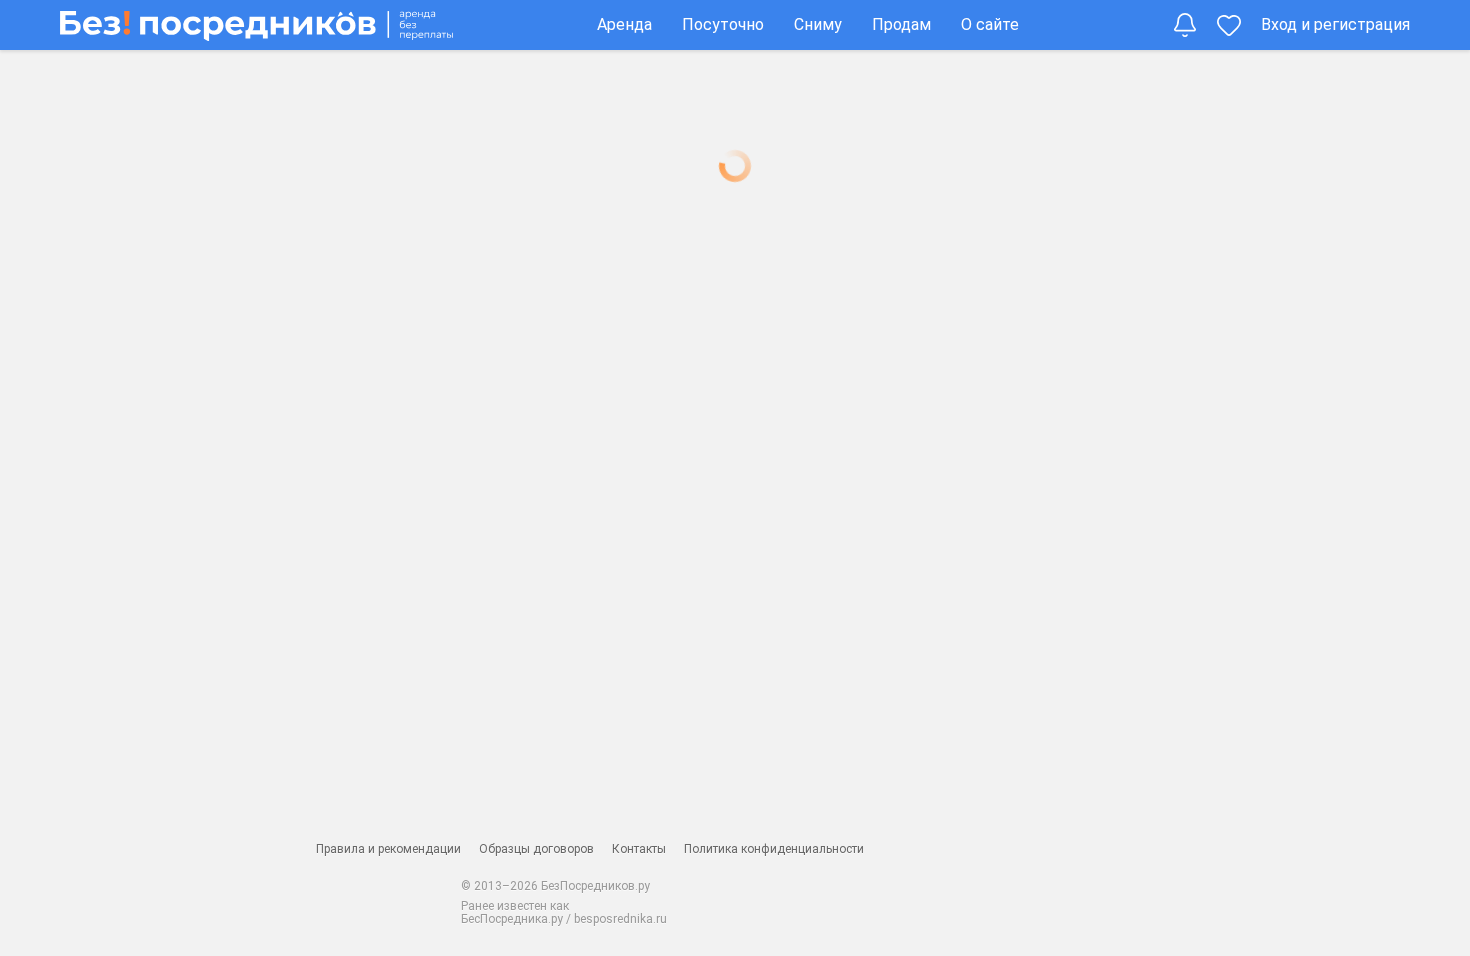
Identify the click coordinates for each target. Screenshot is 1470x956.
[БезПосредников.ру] (256, 24)
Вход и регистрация (1335, 24)
